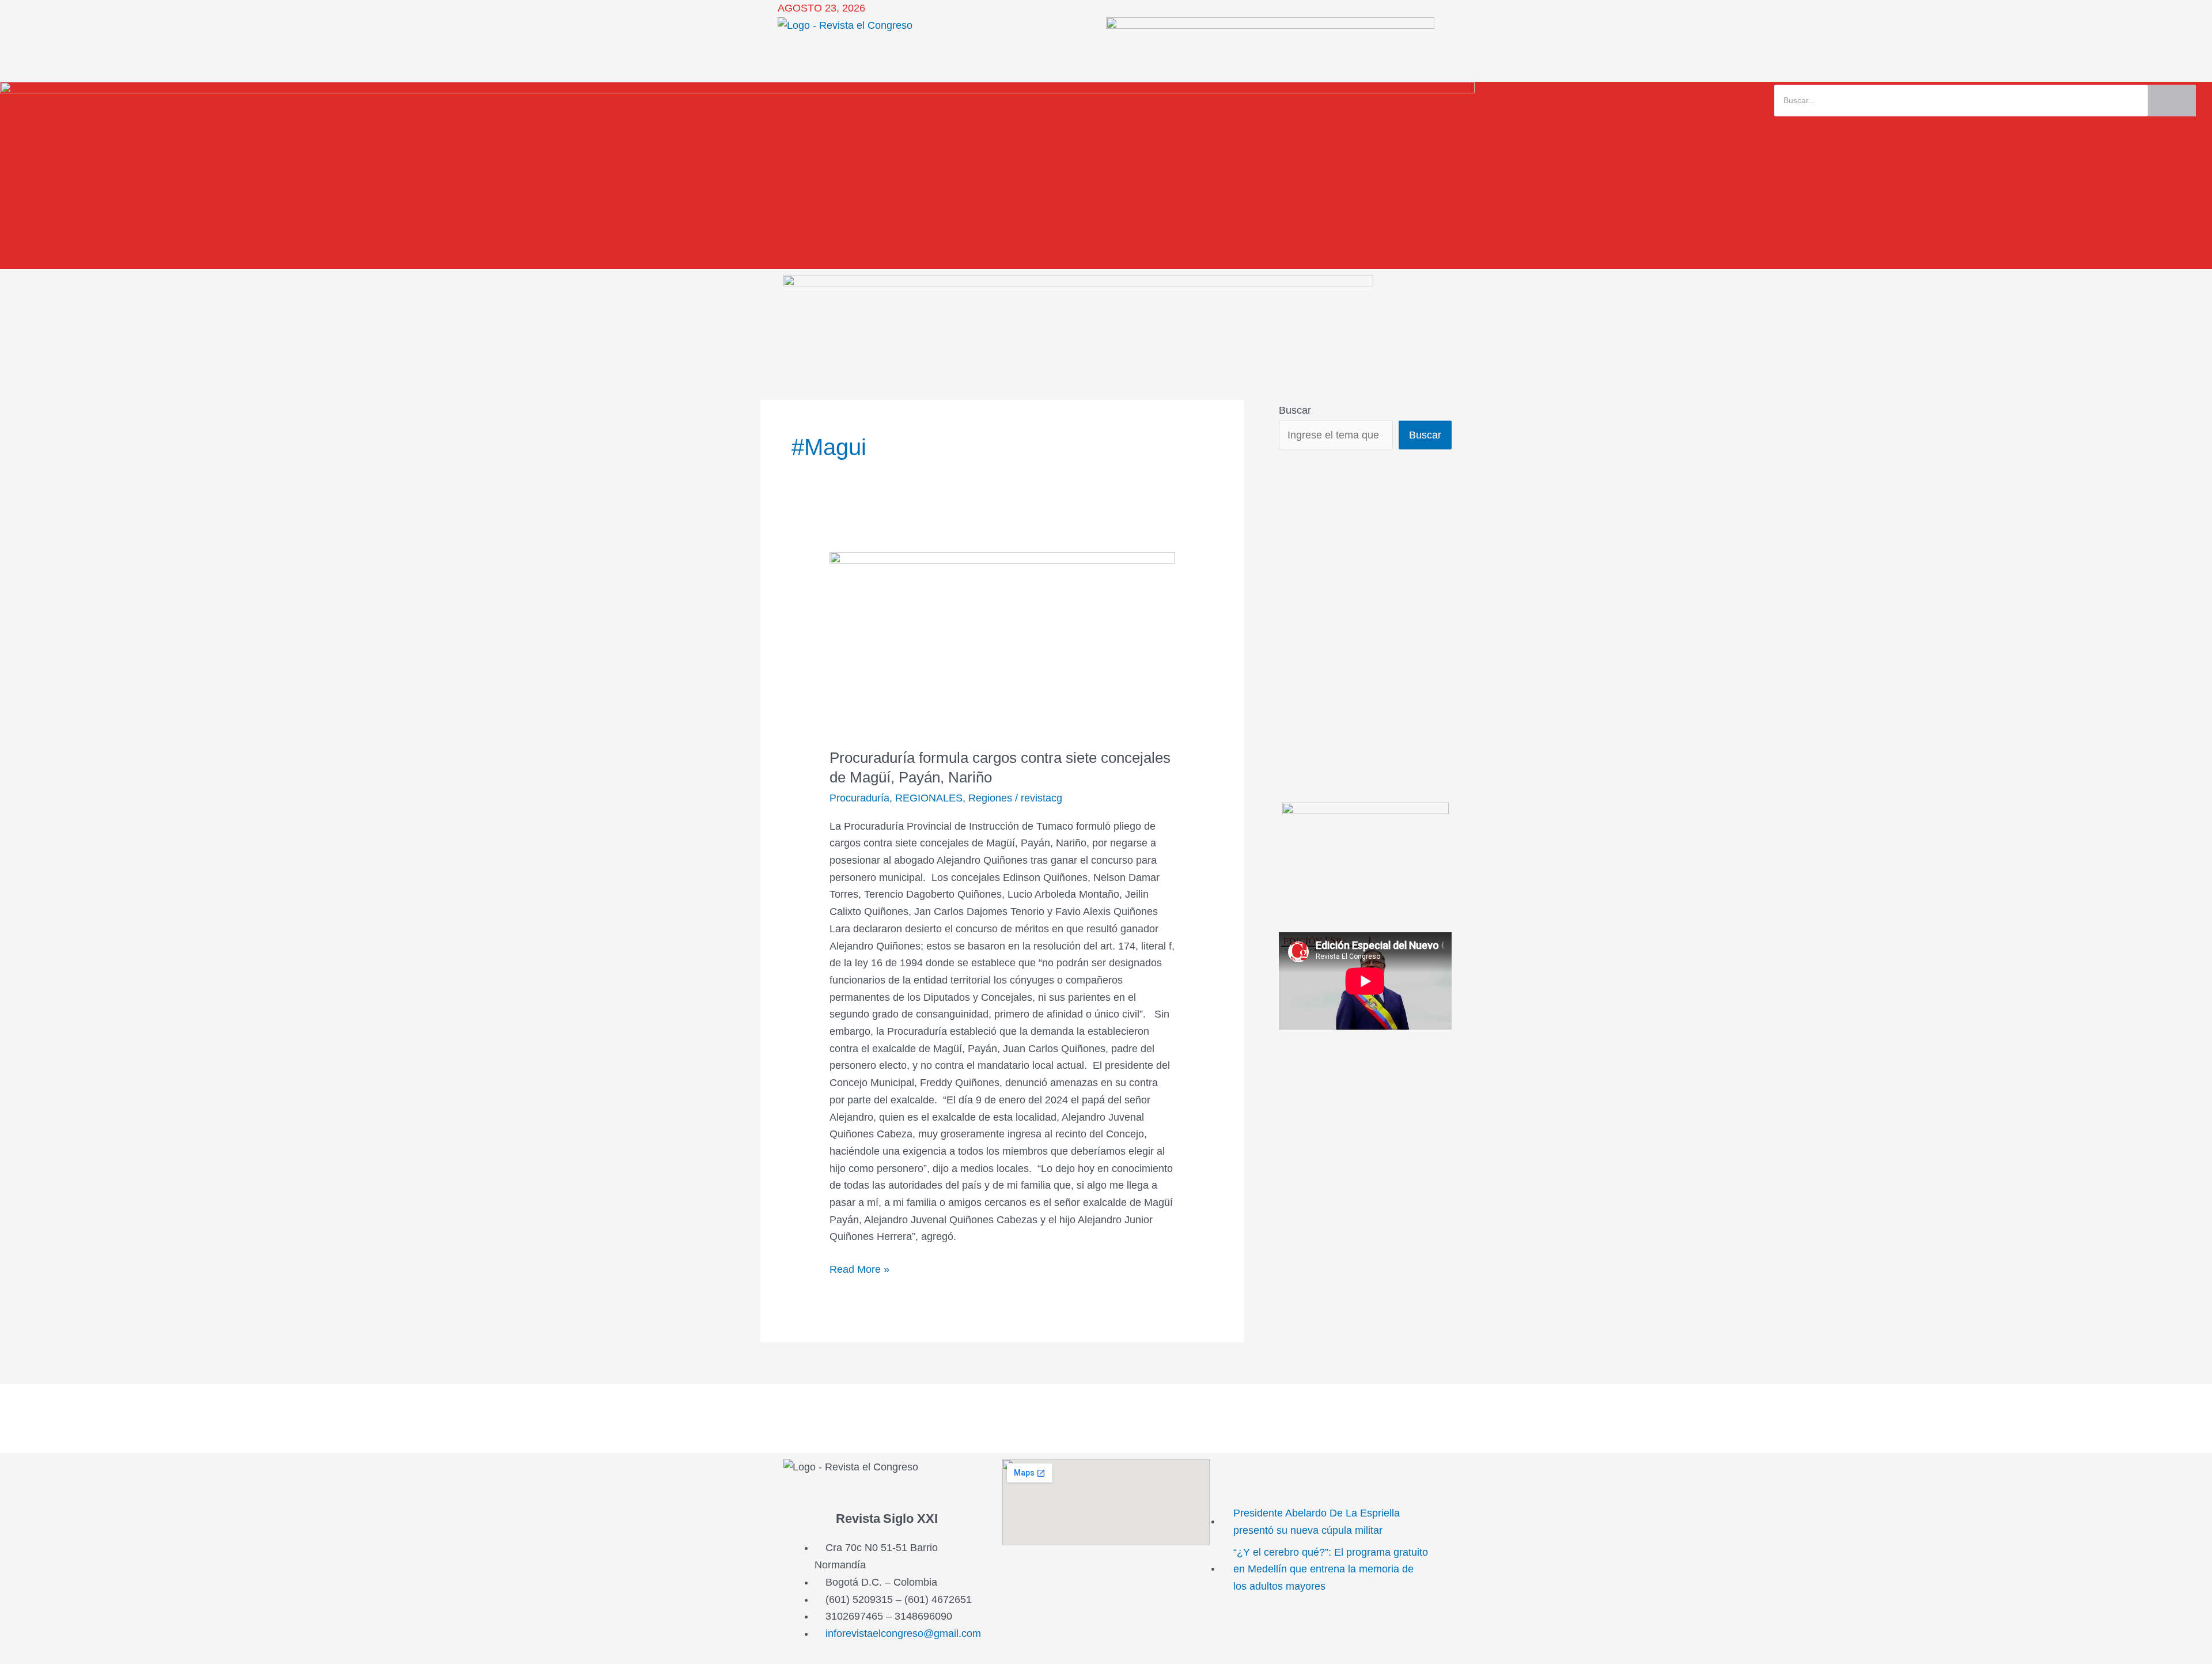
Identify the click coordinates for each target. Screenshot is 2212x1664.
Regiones (990, 798)
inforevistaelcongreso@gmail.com (903, 1633)
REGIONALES (929, 798)
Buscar (1295, 410)
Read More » (859, 1268)
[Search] (2172, 101)
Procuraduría (859, 798)
